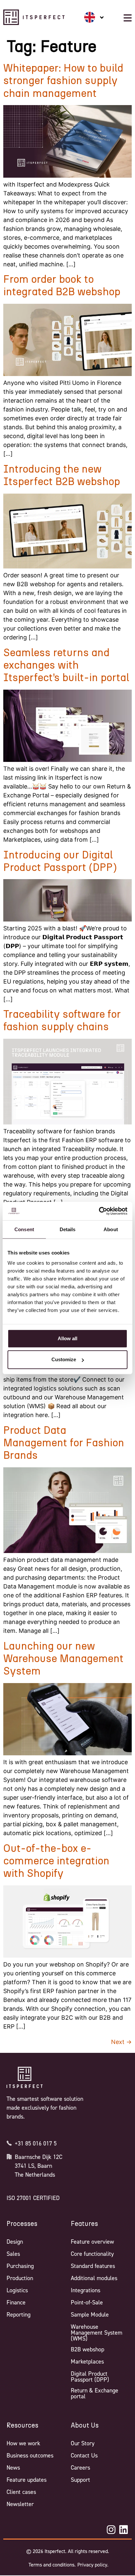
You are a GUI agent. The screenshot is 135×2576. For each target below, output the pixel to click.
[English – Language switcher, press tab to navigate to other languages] (94, 17)
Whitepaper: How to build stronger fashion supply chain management (63, 81)
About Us (85, 2426)
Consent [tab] (24, 1229)
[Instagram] (111, 2530)
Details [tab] (68, 1229)
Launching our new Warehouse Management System (63, 1659)
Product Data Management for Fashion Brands (64, 1443)
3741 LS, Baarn (33, 2166)
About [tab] (111, 1229)
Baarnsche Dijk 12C (39, 2157)
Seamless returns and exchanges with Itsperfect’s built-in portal (66, 666)
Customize (64, 1359)
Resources (22, 2426)
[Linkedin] (124, 2530)
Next (121, 2042)
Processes (22, 2224)
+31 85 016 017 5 (36, 2143)
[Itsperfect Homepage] (25, 2077)
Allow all (67, 1338)
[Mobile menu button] (128, 18)
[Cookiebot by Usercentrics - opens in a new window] (99, 1211)
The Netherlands (35, 2175)
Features (84, 2224)
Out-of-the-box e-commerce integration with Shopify (56, 1861)
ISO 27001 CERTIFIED (33, 2198)
